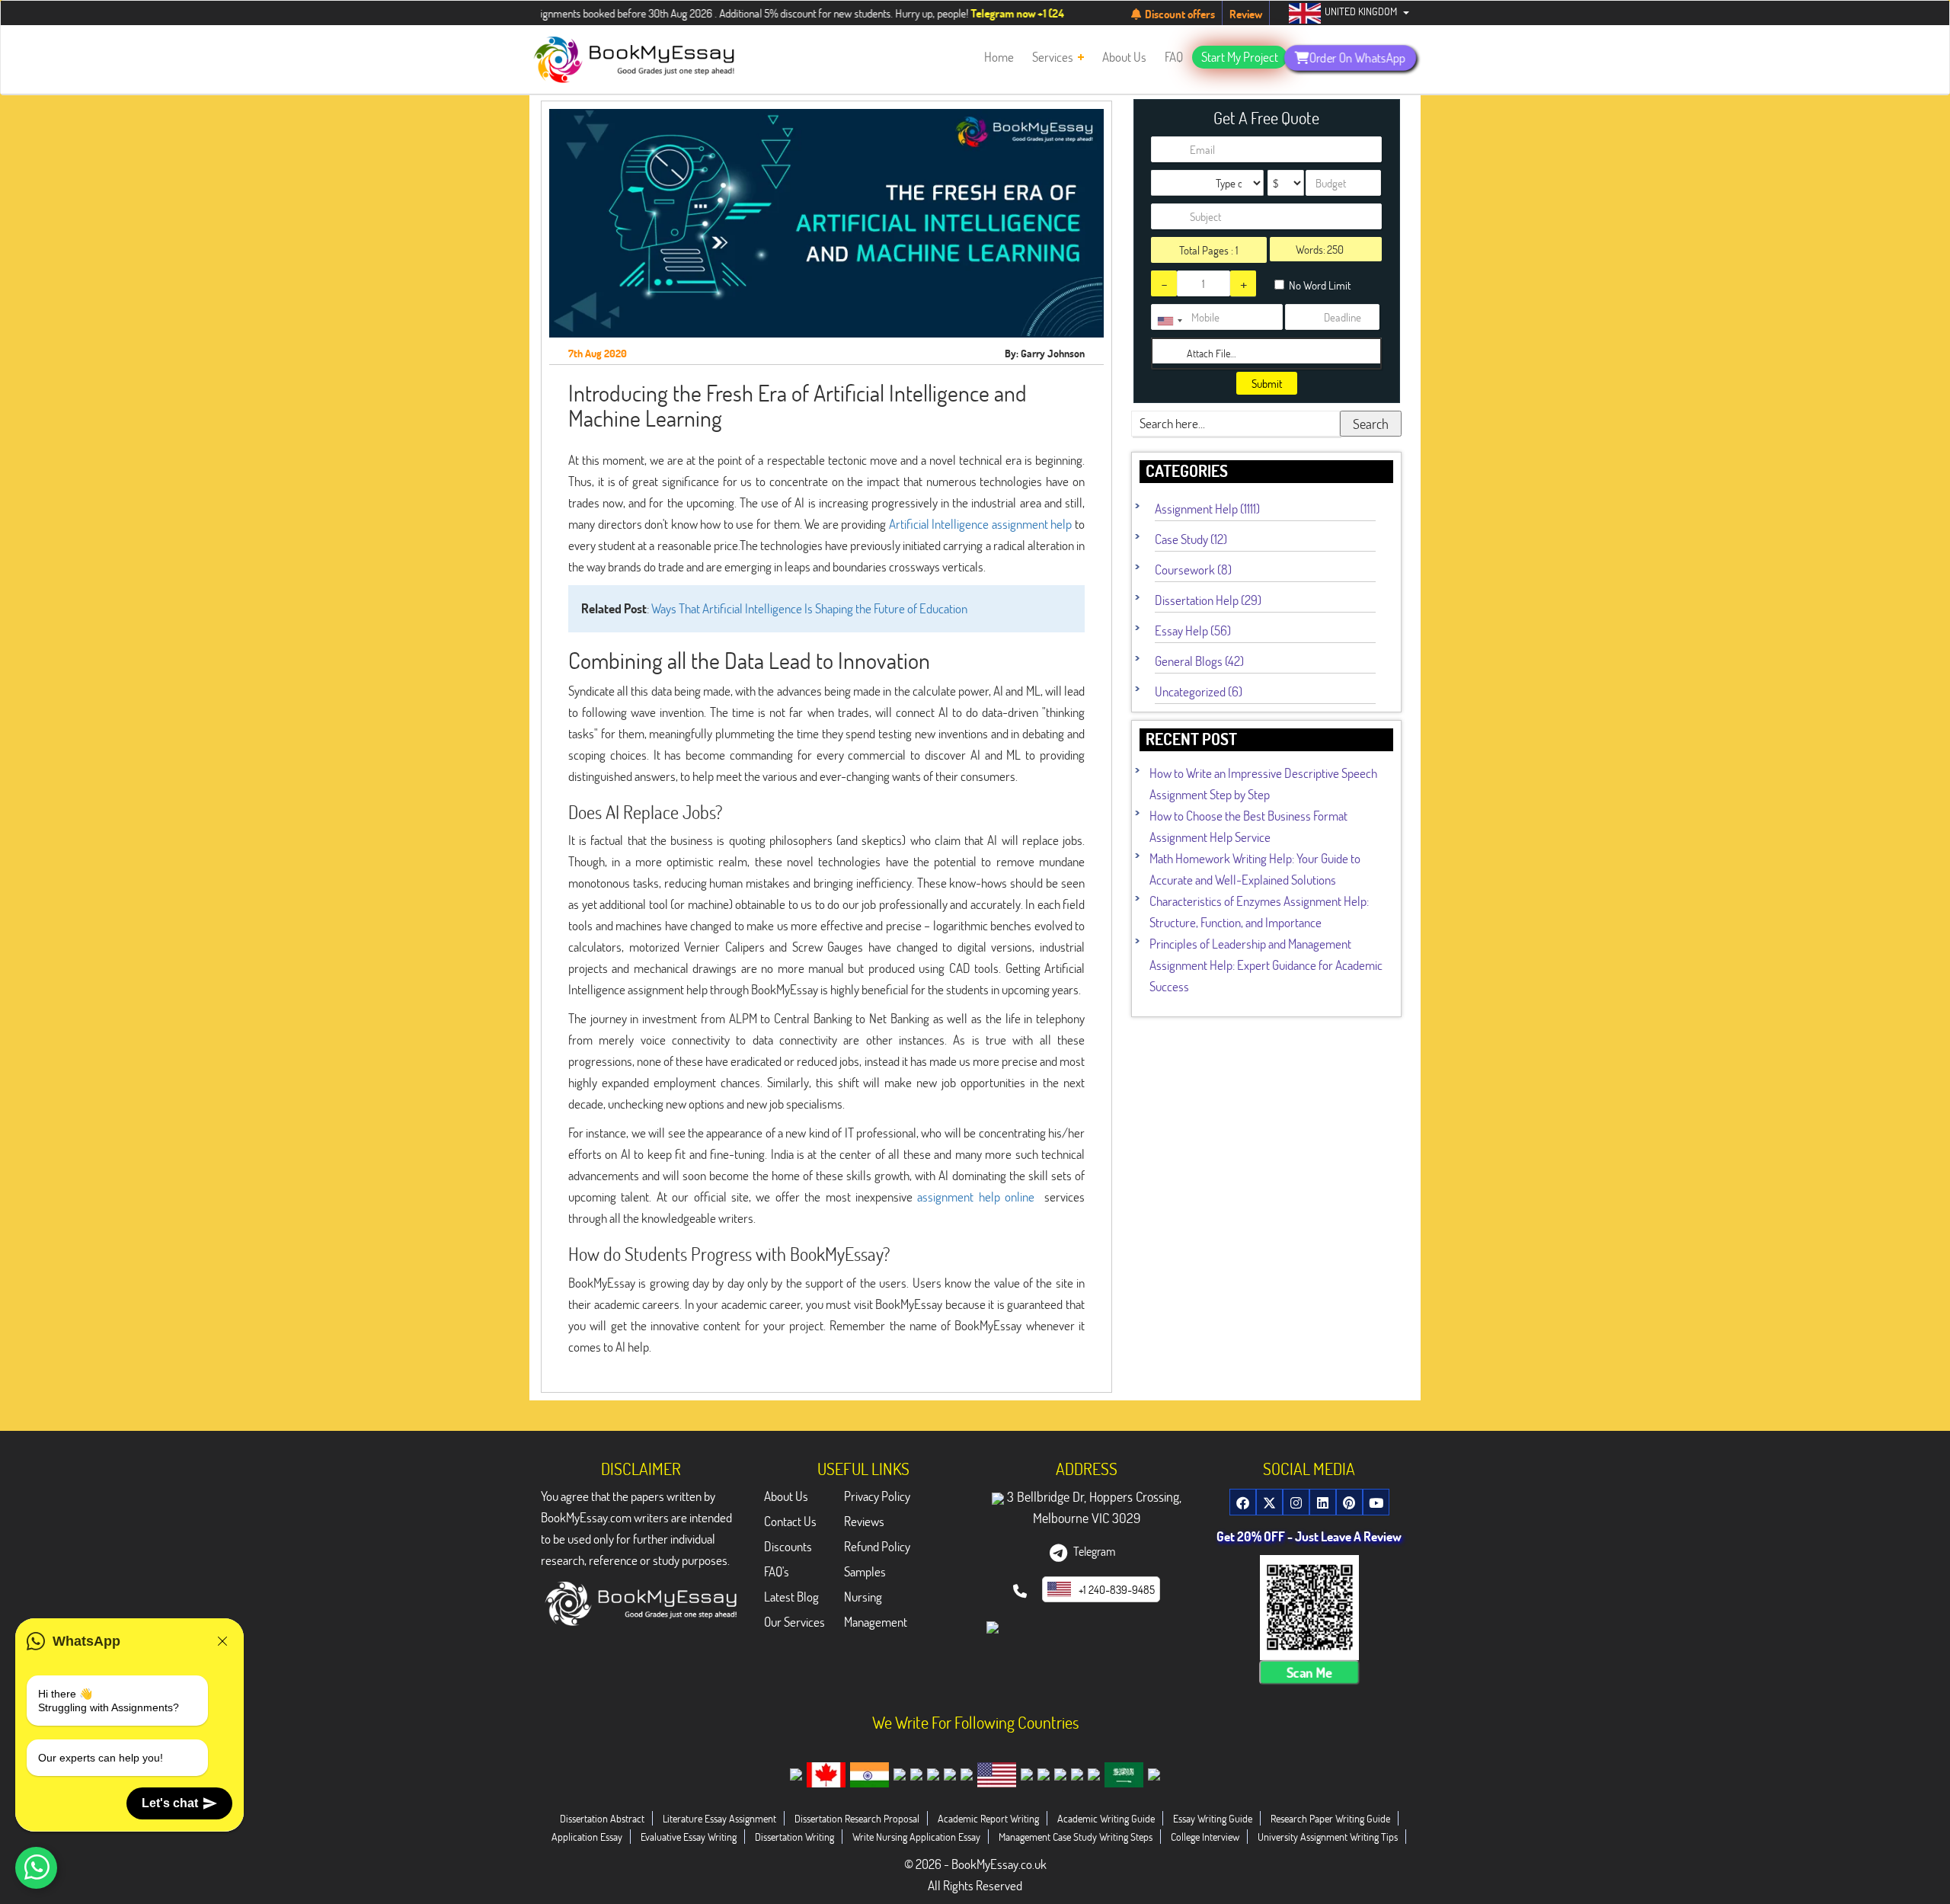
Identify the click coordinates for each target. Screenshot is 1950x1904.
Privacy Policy (877, 1496)
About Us (786, 1496)
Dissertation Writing (794, 1837)
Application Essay (587, 1837)
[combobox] (1169, 321)
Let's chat (170, 1803)
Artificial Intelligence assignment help (981, 524)
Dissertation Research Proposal (857, 1818)
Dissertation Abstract (602, 1818)
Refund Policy (877, 1546)
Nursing (863, 1597)
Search (1371, 424)
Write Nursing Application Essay (916, 1837)
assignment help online (976, 1197)
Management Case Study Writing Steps (1076, 1837)
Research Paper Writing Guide (1330, 1818)
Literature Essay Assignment (719, 1818)
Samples (865, 1571)
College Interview (1205, 1837)
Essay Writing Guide (1213, 1818)
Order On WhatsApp (1357, 57)
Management (876, 1622)
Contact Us (790, 1521)
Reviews (864, 1521)
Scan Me (1309, 1673)
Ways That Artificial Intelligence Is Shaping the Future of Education (809, 608)
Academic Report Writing (988, 1818)
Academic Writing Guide (1106, 1818)
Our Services (794, 1622)
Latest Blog (791, 1597)
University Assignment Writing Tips (1328, 1837)
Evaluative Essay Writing (689, 1837)
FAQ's (777, 1571)
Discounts (788, 1546)
